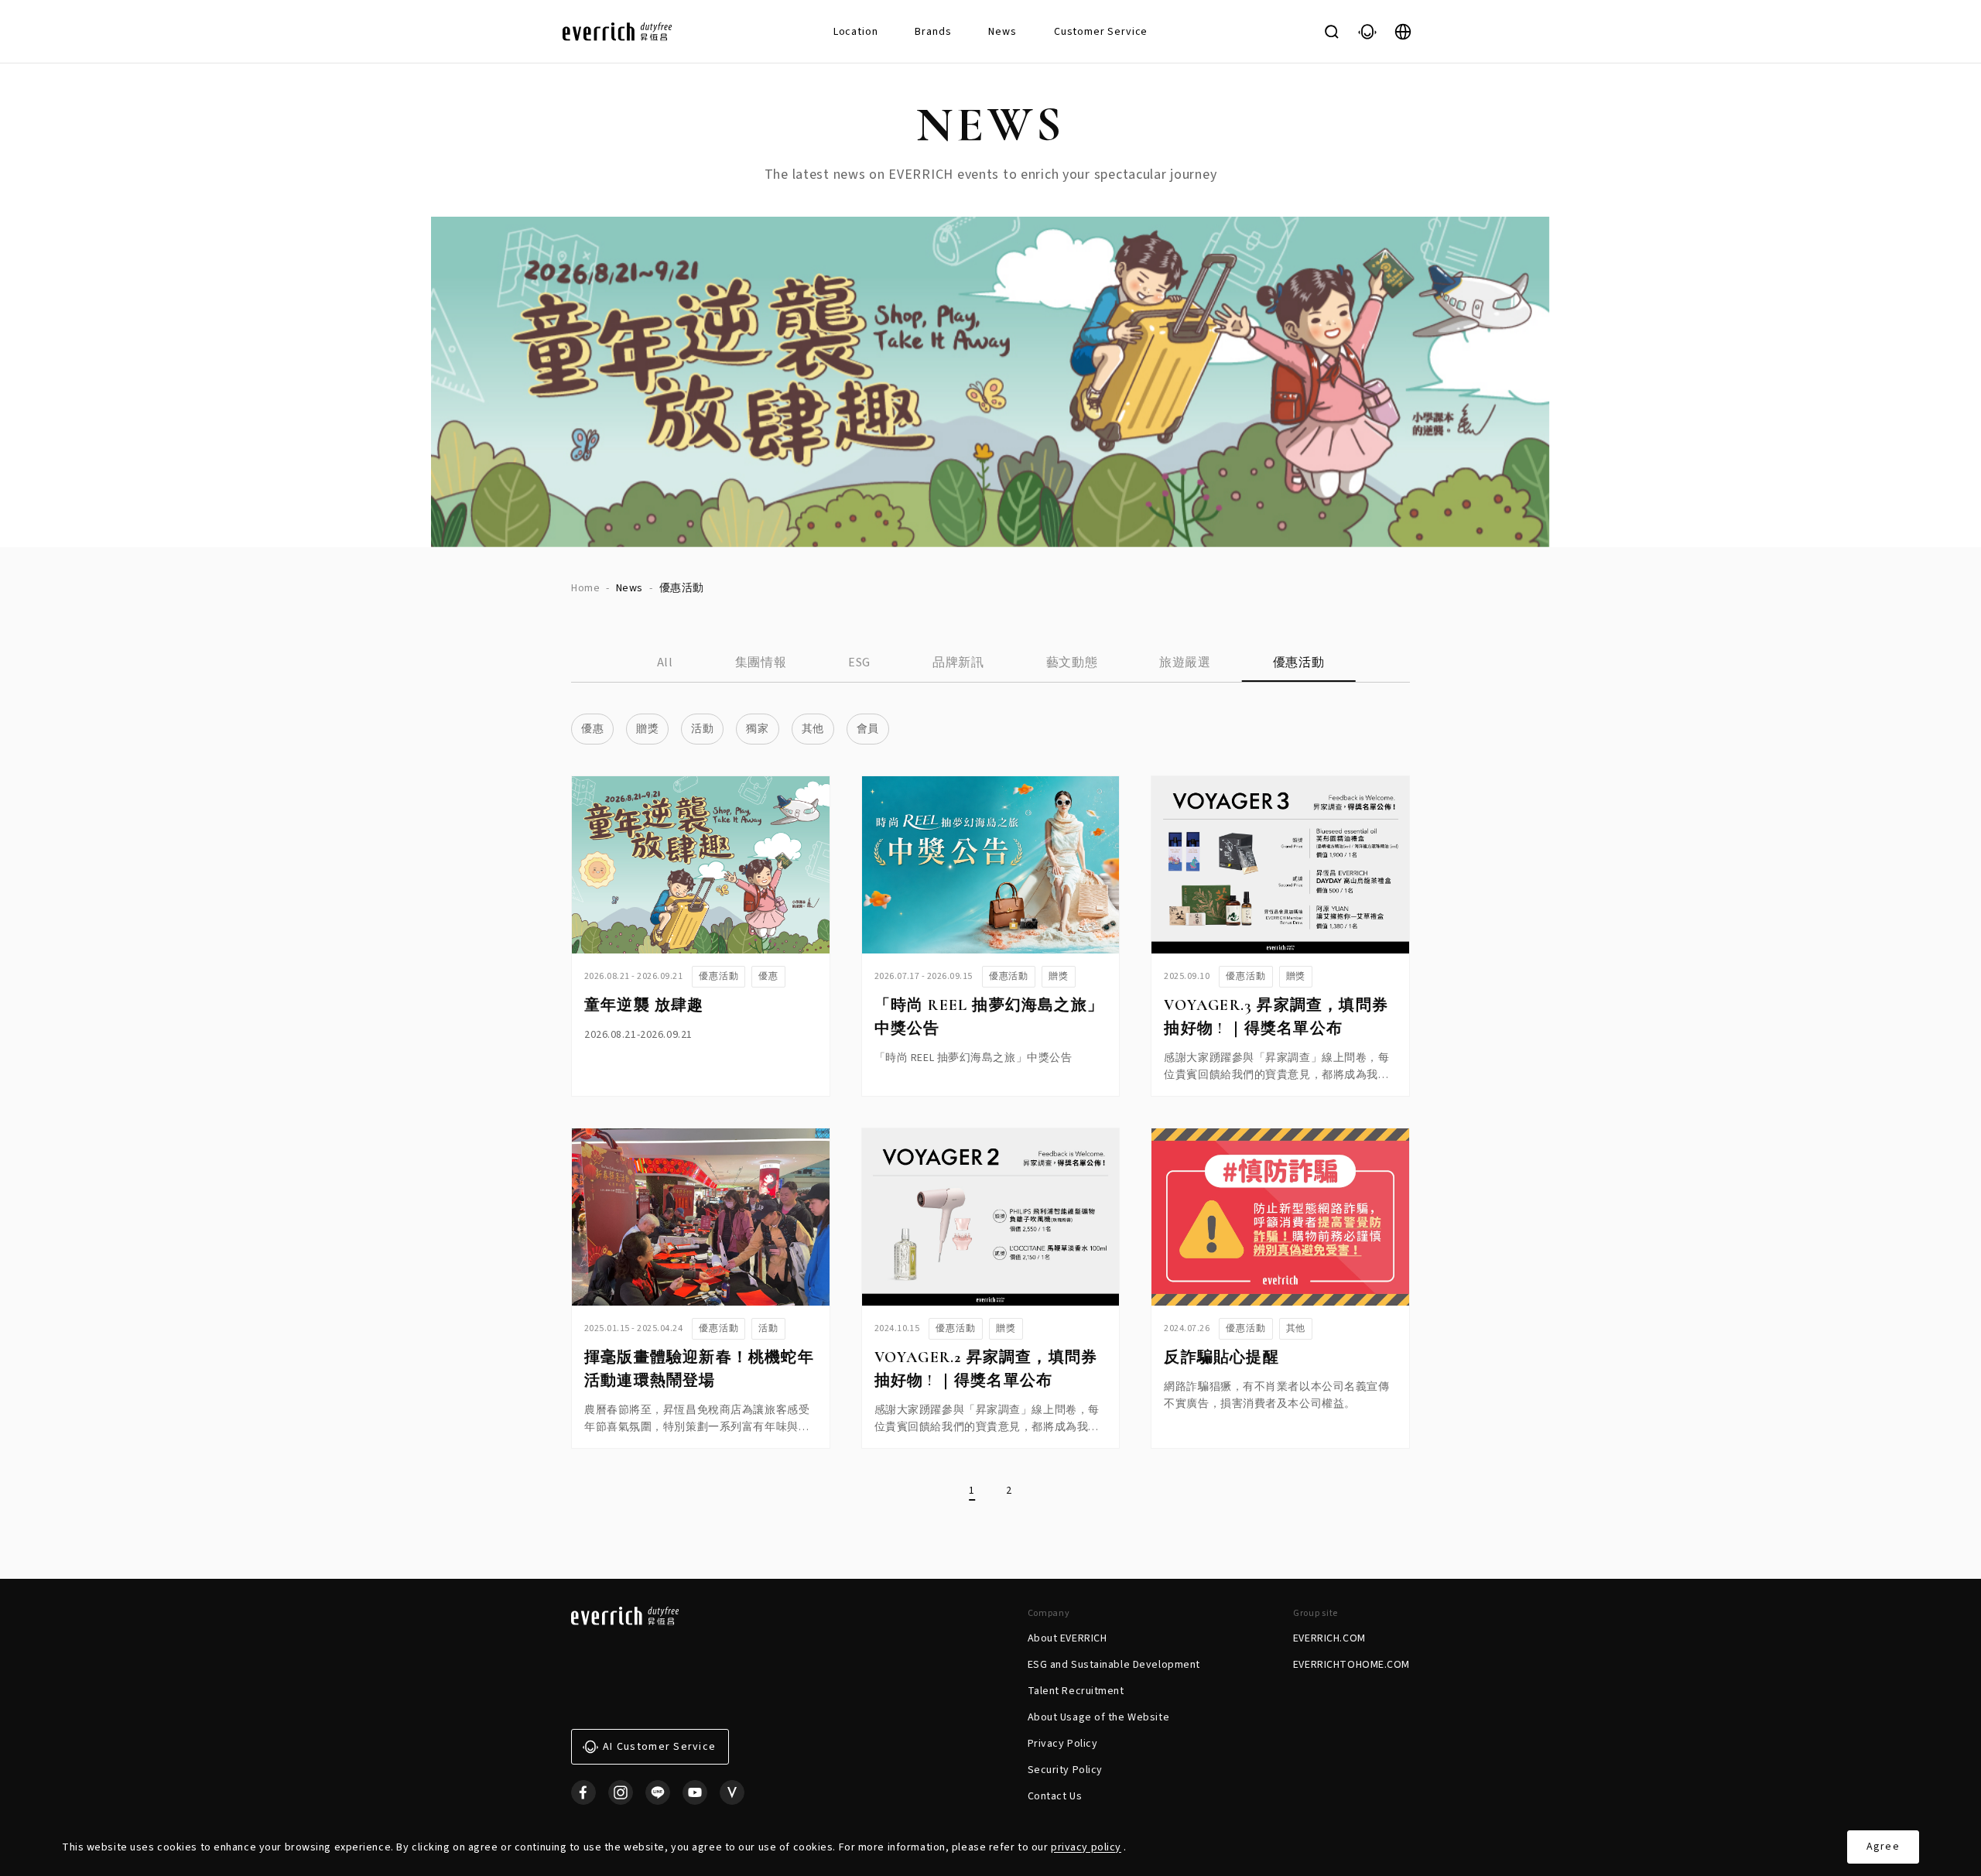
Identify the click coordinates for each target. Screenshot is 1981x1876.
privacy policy (1086, 1847)
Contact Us (1055, 1796)
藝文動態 (1072, 662)
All (665, 662)
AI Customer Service (659, 1747)
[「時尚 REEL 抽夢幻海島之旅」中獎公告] (991, 865)
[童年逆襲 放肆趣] (701, 865)
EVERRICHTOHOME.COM (1351, 1665)
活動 (702, 729)
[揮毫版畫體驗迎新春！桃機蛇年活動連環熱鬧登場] (701, 1217)
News (1002, 32)
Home (585, 588)
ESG (859, 662)
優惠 (592, 729)
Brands (933, 32)
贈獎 (647, 729)
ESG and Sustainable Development (1114, 1665)
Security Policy (1065, 1770)
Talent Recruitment (1076, 1691)
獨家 (757, 729)
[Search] (1332, 32)
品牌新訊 (958, 662)
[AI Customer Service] (1367, 32)
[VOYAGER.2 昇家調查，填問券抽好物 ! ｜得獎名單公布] (991, 1217)
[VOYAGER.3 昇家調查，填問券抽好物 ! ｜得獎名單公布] (1280, 865)
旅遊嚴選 (1185, 662)
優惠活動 (1299, 662)
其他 (813, 729)
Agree (1883, 1847)
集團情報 (761, 662)
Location (856, 32)
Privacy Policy (1063, 1744)
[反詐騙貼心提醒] (1280, 1217)
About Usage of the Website (1099, 1717)
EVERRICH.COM (1329, 1638)
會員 (868, 729)
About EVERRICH (1067, 1638)
